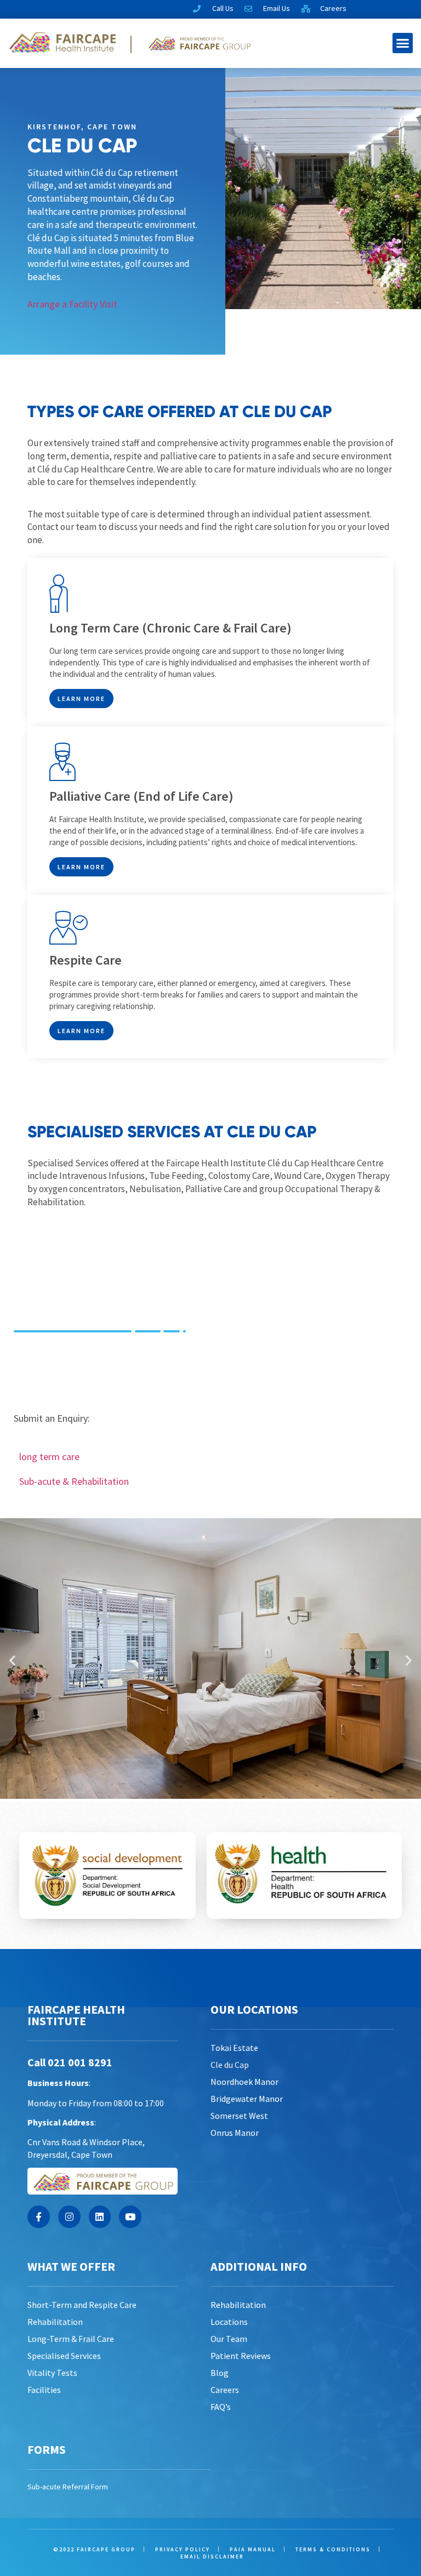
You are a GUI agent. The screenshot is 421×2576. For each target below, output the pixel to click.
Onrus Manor (235, 2133)
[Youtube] (130, 2217)
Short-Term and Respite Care (82, 2305)
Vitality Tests (52, 2373)
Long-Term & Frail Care (71, 2339)
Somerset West (239, 2116)
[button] (403, 43)
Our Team (229, 2339)
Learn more (81, 699)
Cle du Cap (230, 2065)
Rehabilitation (55, 2322)
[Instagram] (69, 2217)
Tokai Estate (234, 2048)
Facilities (44, 2390)
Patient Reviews (241, 2356)
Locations (229, 2322)
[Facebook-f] (39, 2217)
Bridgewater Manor (247, 2099)
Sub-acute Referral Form (68, 2487)
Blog (220, 2373)
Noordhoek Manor (244, 2082)
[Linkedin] (100, 2217)
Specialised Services (64, 2356)
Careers (225, 2390)
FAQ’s (221, 2407)
